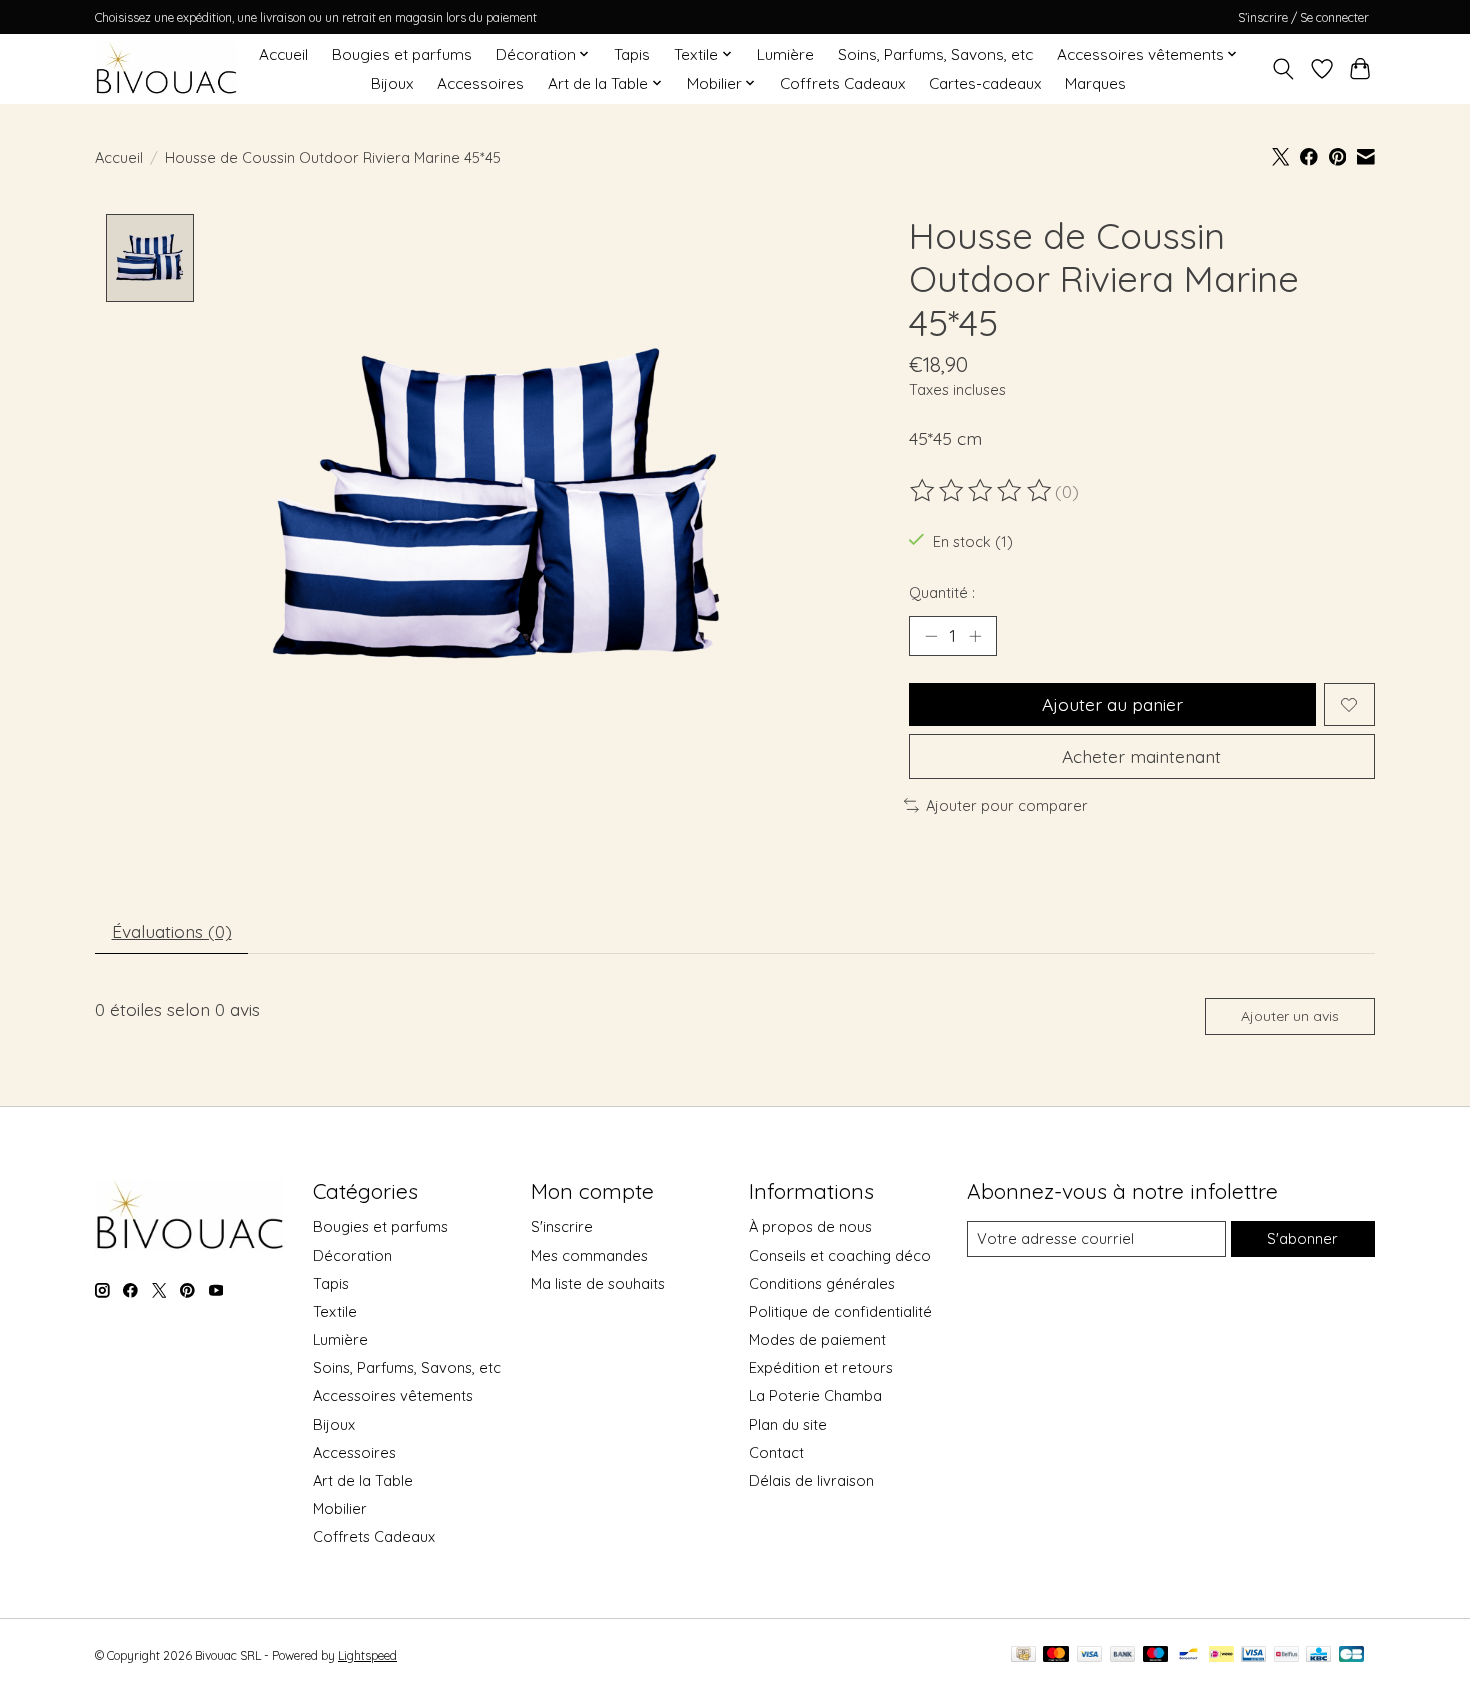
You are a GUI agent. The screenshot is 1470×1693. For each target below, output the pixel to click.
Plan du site (788, 1424)
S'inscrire (562, 1226)
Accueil (283, 54)
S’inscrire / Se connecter (1303, 17)
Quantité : (942, 592)
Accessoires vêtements (393, 1395)
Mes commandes (589, 1255)
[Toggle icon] (1283, 69)
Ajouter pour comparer (1007, 805)
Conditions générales (822, 1283)
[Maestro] (1156, 1655)
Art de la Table (363, 1480)
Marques (1095, 83)
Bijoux (392, 83)
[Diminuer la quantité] (931, 636)
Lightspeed (367, 1655)
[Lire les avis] (982, 491)
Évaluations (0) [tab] (172, 931)
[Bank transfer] (1123, 1655)
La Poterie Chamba (815, 1395)
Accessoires (480, 83)
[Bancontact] (1188, 1655)
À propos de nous (810, 1226)
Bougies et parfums (402, 54)
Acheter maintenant (1141, 756)
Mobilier (340, 1508)
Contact (776, 1452)
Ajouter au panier (1112, 704)
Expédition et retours (821, 1367)
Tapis (632, 54)
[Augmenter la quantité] (975, 636)
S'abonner (1302, 1238)
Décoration (352, 1255)
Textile (335, 1311)
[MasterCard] (1056, 1655)
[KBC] (1318, 1655)
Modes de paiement (817, 1339)
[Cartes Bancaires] (1351, 1655)
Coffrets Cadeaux (842, 83)
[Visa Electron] (1253, 1655)
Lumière (785, 54)
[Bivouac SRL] (166, 68)
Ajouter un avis (1290, 1016)
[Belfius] (1286, 1655)
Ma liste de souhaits (598, 1283)
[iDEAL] (1221, 1655)
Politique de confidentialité (840, 1311)
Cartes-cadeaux (985, 83)
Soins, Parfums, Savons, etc (935, 54)
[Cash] (1023, 1655)
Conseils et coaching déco (840, 1255)
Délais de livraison (811, 1480)
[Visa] (1090, 1655)
